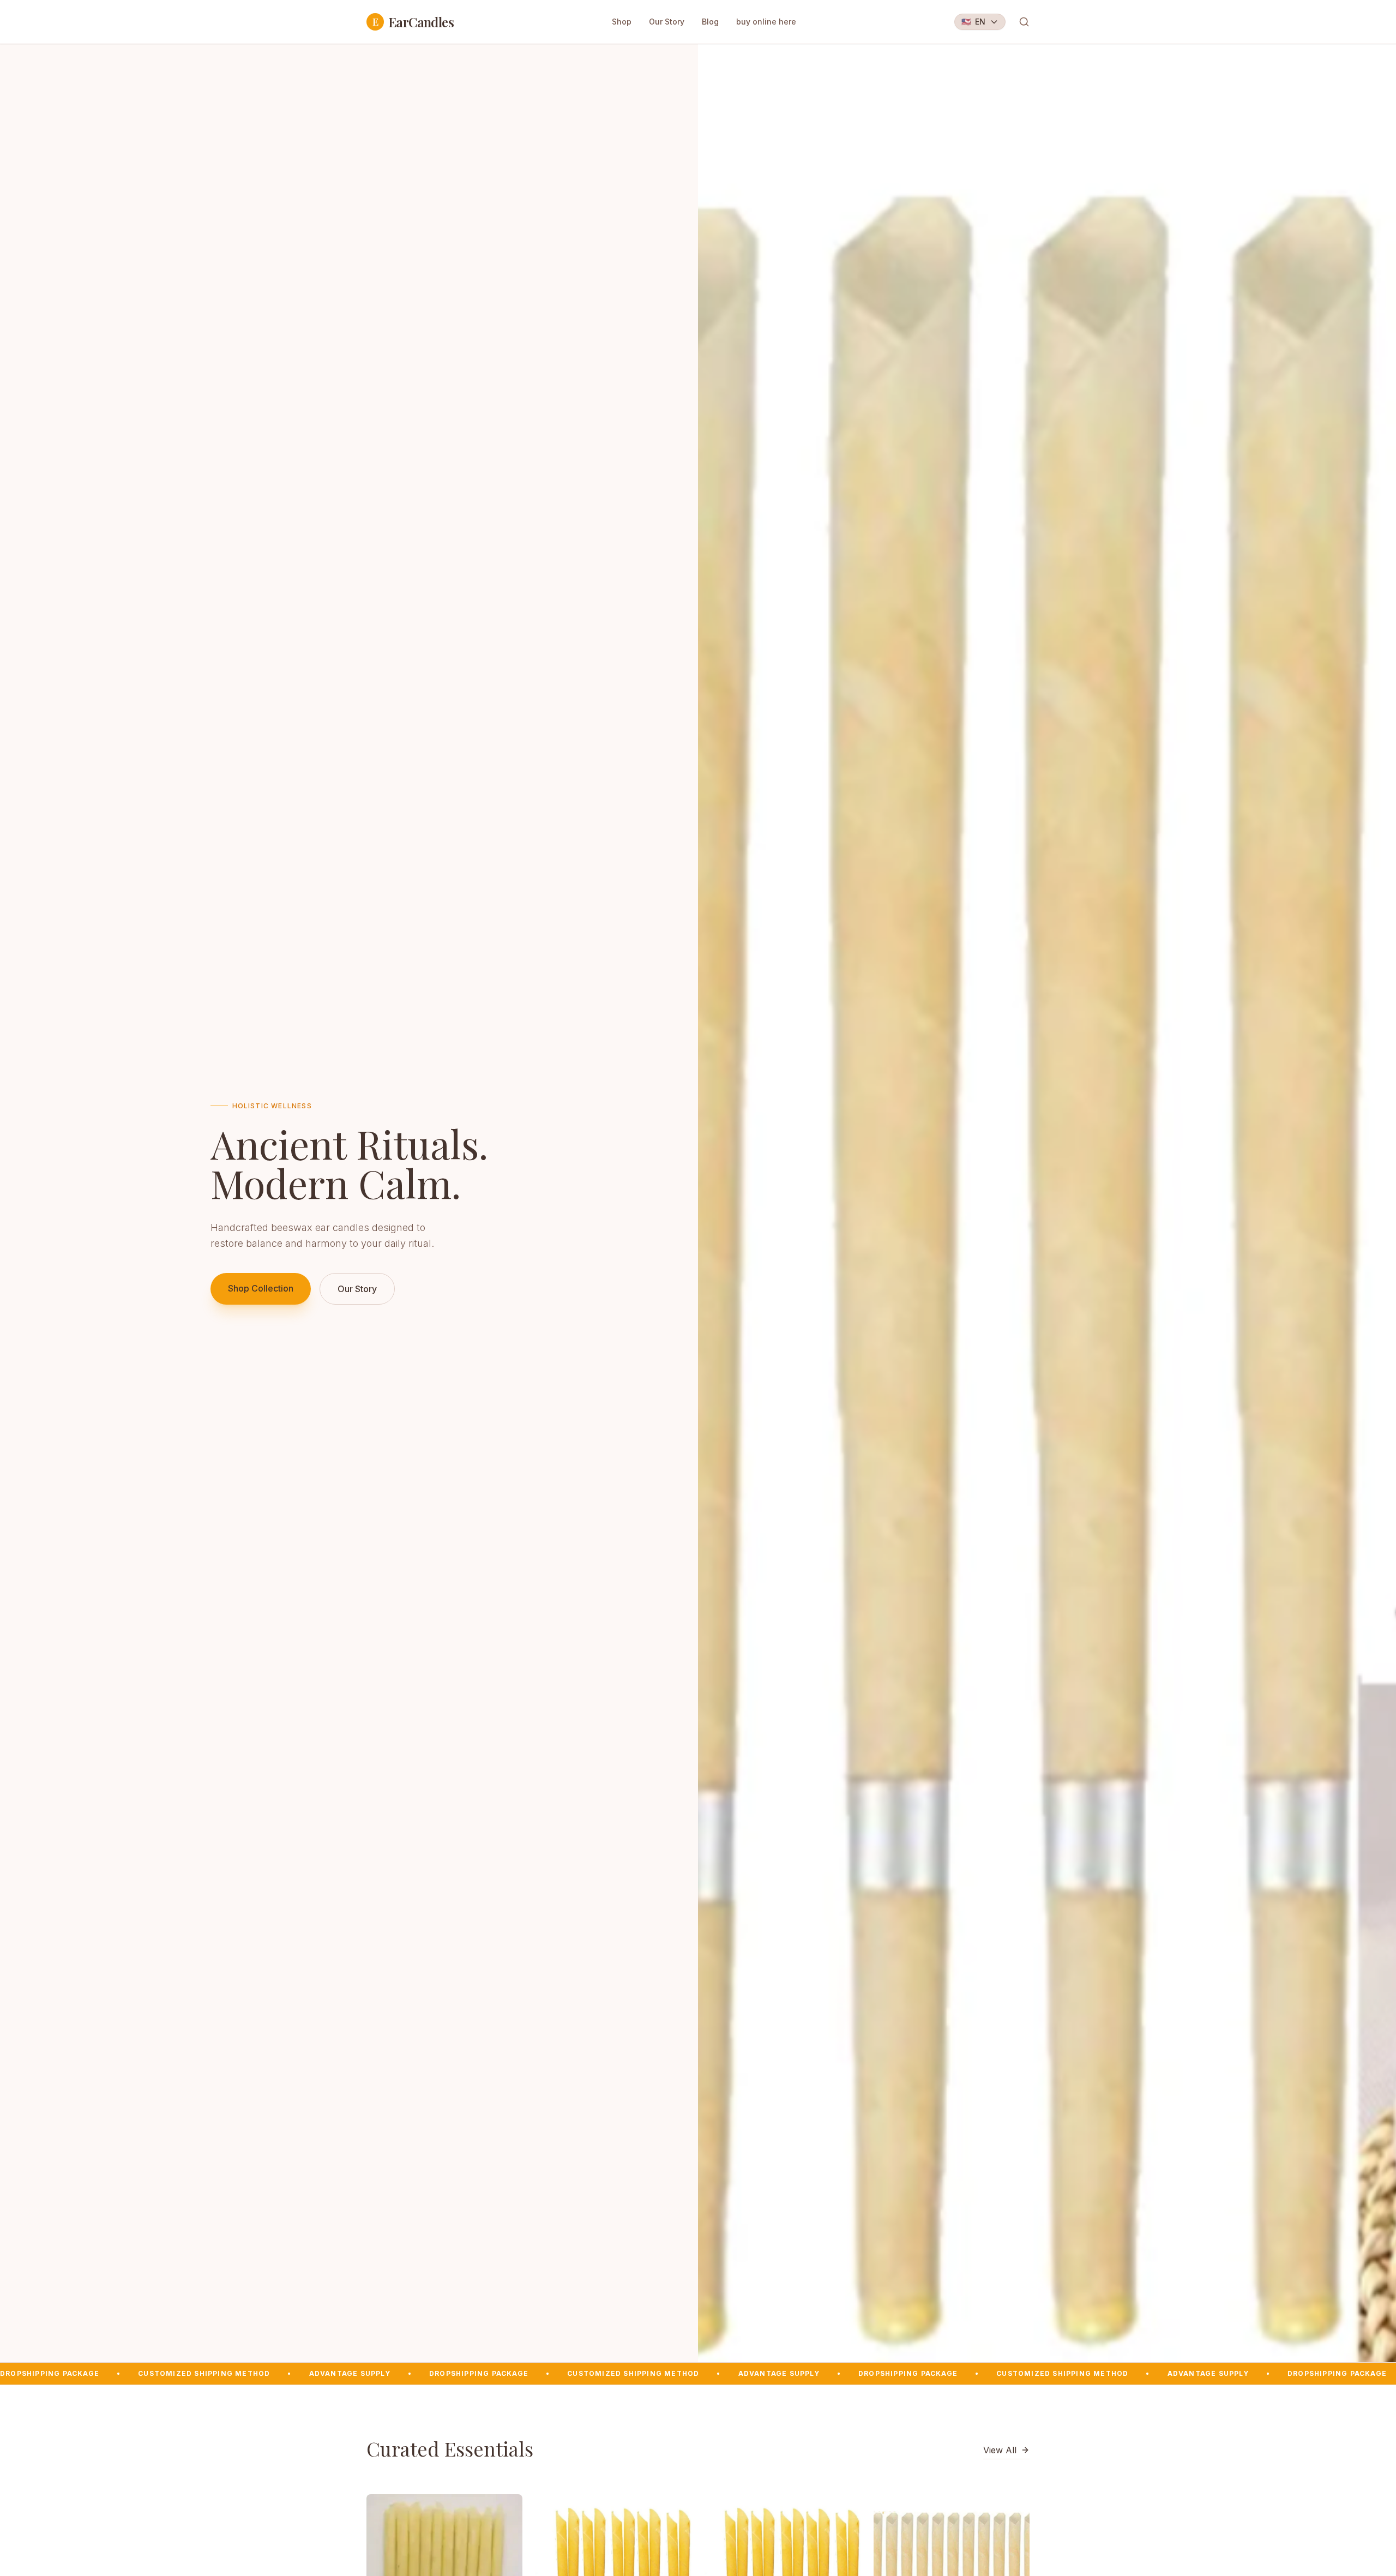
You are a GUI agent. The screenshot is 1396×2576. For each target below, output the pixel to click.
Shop (622, 22)
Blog (710, 22)
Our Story (667, 22)
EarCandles (413, 22)
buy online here (766, 22)
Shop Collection (261, 1288)
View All (1000, 2450)
